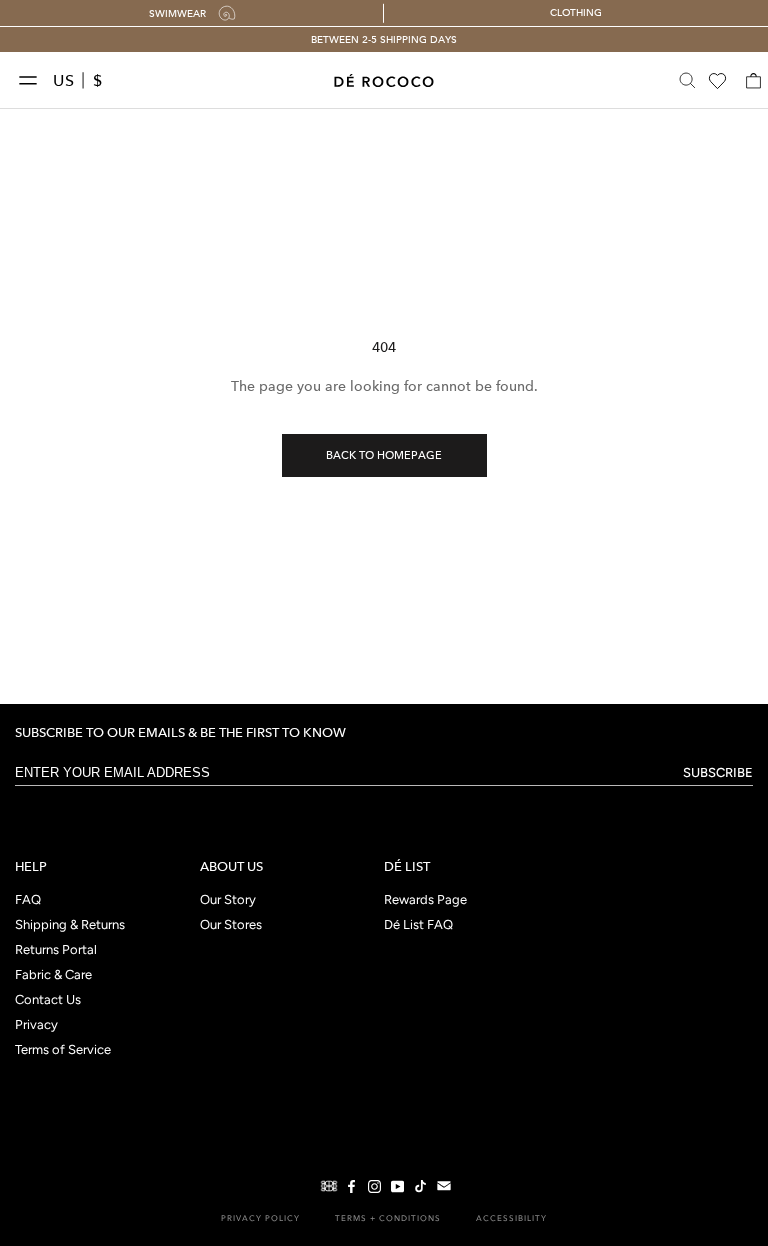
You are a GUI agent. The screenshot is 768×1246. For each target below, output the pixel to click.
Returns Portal (56, 950)
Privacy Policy (260, 1218)
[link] (326, 1186)
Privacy (36, 1025)
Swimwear (177, 13)
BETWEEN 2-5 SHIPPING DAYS (384, 39)
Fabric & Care (53, 975)
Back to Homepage (384, 455)
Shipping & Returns (70, 925)
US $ (78, 80)
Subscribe (718, 772)
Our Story (228, 900)
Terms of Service (63, 1050)
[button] (33, 81)
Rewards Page (425, 900)
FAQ (28, 900)
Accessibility (511, 1218)
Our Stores (231, 925)
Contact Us (48, 1000)
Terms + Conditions (388, 1218)
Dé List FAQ (418, 925)
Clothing (576, 12)
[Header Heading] (384, 80)
